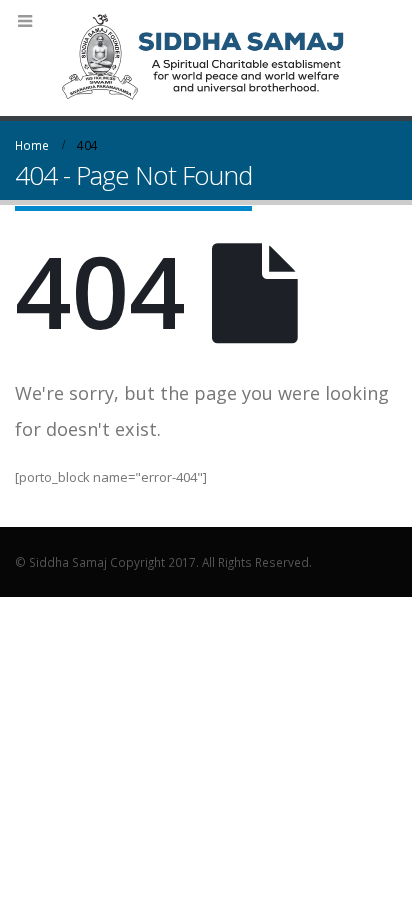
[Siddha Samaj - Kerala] (206, 57)
